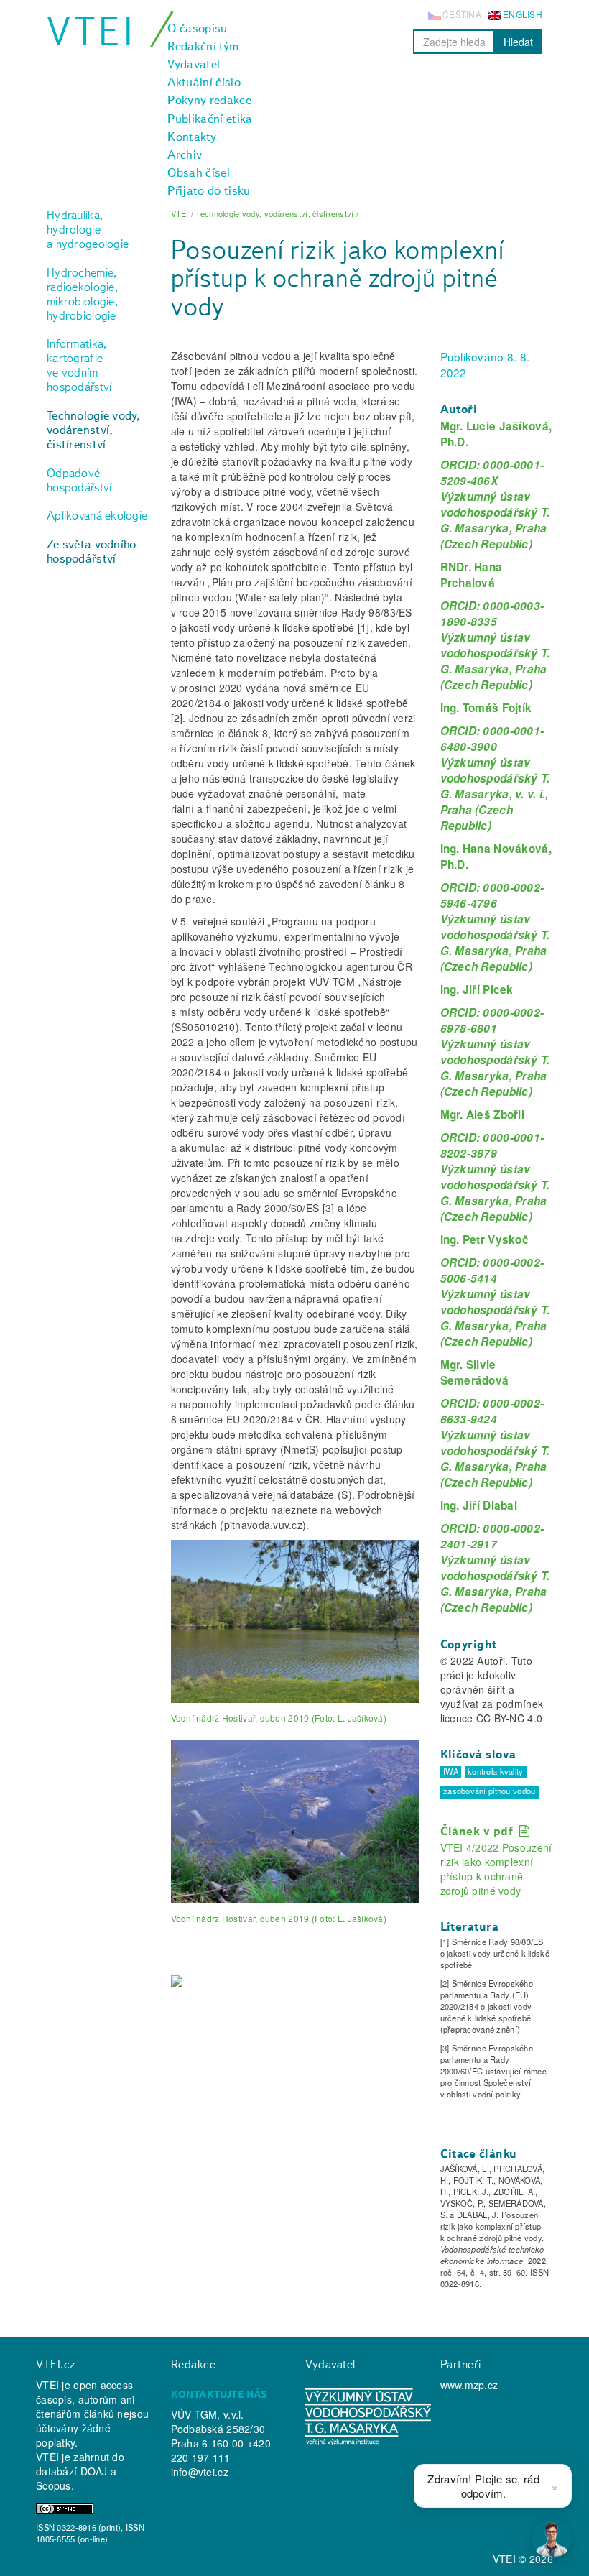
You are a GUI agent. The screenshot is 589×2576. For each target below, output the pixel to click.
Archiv (185, 154)
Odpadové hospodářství (79, 480)
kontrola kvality (495, 1772)
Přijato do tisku (209, 190)
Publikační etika (210, 119)
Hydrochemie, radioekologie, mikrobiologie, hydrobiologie (82, 294)
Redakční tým (203, 46)
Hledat (518, 42)
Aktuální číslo (204, 82)
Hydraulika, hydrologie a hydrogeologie (88, 229)
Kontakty (192, 137)
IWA (451, 1772)
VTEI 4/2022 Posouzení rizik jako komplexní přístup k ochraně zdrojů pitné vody (496, 1869)
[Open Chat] (552, 2539)
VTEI (92, 31)
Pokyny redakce (209, 100)
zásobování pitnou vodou (489, 1791)
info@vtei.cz (200, 2472)
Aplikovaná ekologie (97, 515)
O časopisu (197, 28)
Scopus (54, 2485)
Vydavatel (194, 64)
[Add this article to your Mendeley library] (177, 1985)
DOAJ (94, 2471)
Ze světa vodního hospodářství (91, 551)
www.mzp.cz (469, 2385)
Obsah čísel (199, 172)
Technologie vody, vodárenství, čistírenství (94, 430)
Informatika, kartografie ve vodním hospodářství (79, 365)
